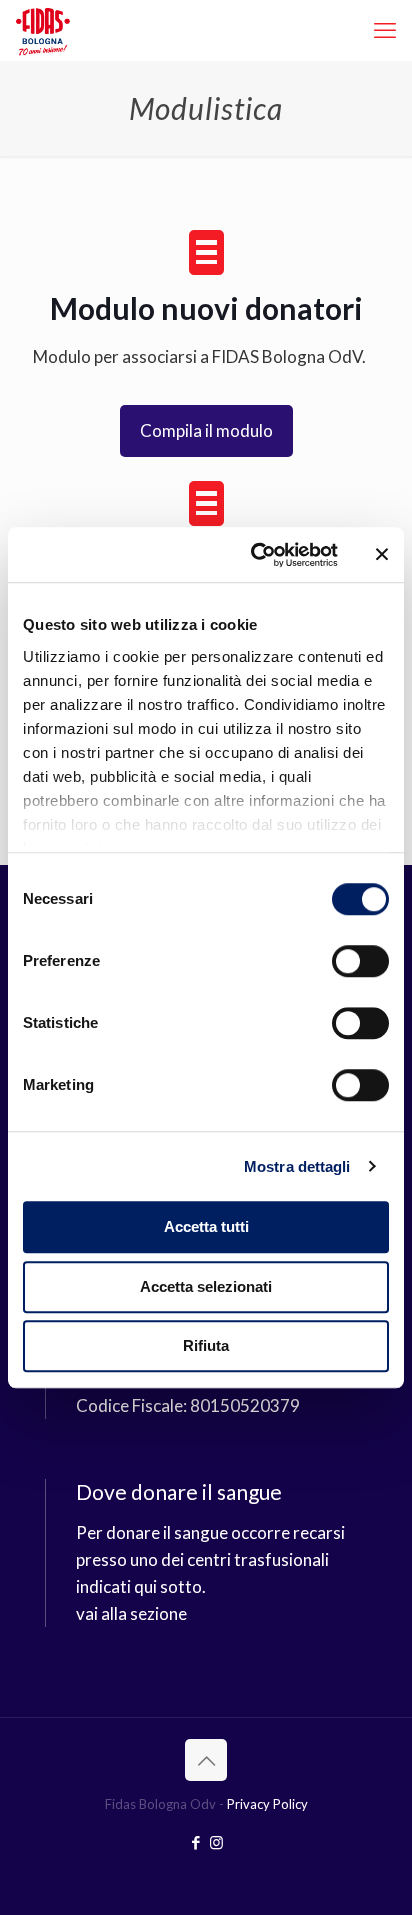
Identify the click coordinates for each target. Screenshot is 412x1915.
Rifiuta (206, 1345)
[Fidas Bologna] (43, 30)
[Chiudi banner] (382, 555)
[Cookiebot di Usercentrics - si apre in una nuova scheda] (255, 555)
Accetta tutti (206, 1226)
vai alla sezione (131, 1613)
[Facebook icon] (195, 1842)
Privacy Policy (267, 1804)
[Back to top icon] (206, 1760)
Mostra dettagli (297, 1166)
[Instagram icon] (216, 1842)
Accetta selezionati (206, 1286)
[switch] (360, 961)
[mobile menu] (385, 30)
